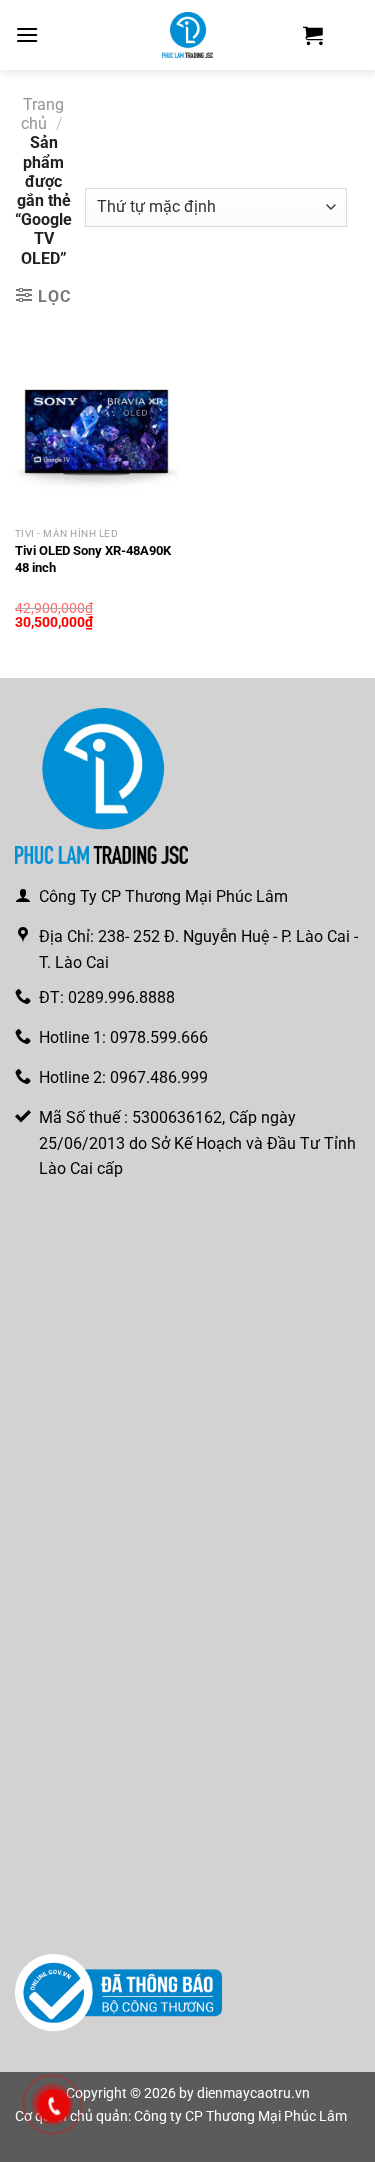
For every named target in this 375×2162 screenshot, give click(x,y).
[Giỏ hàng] (313, 35)
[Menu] (27, 34)
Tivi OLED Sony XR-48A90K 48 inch (93, 559)
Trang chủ (42, 114)
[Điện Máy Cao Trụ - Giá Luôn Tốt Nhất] (188, 35)
